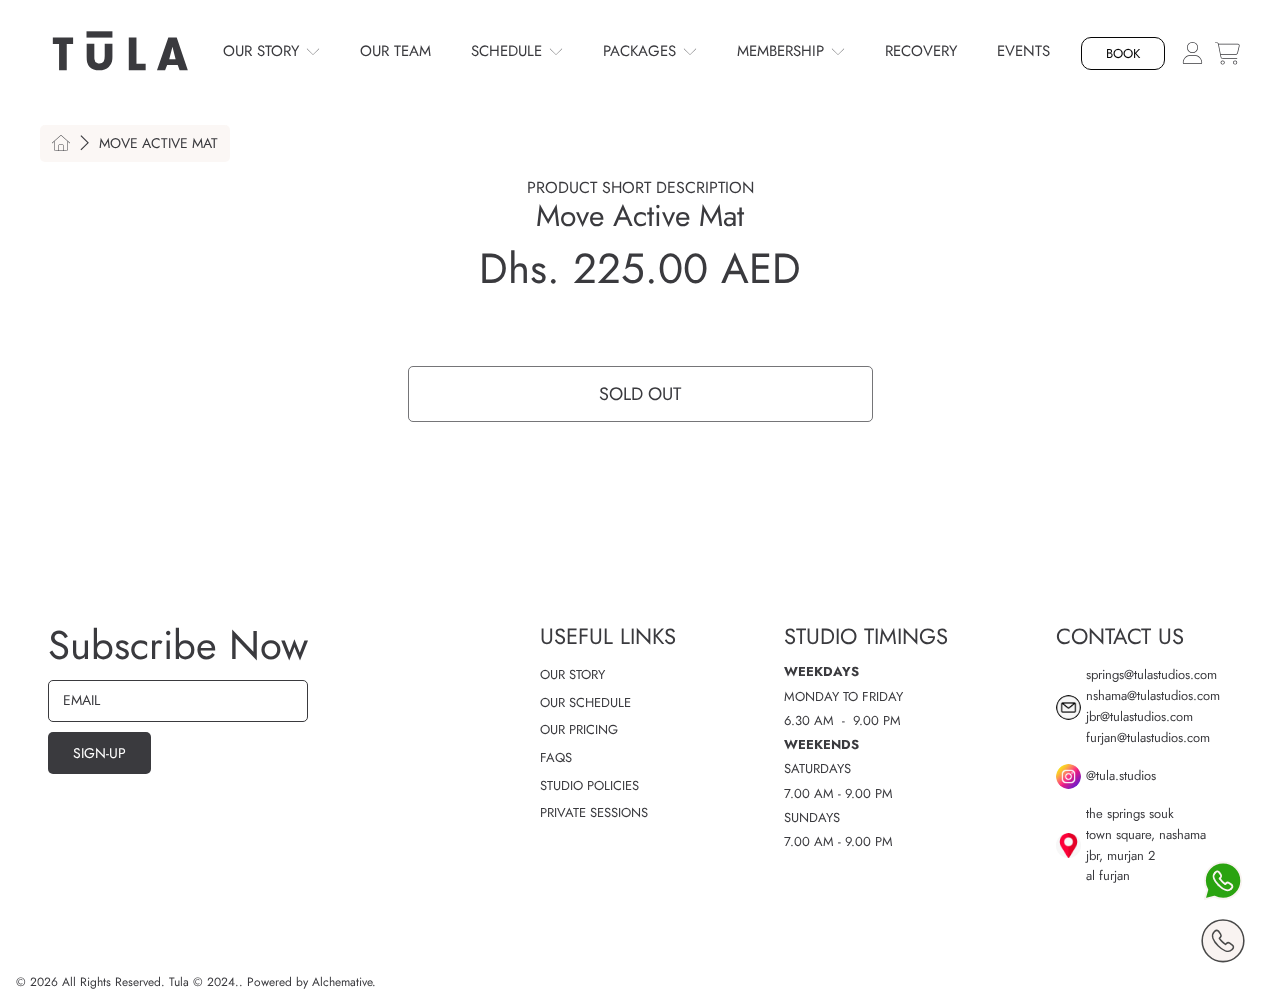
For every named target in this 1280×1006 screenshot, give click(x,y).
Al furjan (1108, 875)
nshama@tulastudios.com (1153, 695)
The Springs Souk (1130, 813)
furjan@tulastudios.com (1148, 737)
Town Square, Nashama (1146, 834)
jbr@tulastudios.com (1139, 716)
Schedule (509, 51)
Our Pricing (579, 729)
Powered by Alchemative (309, 982)
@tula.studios (1121, 775)
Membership (783, 51)
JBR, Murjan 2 (1120, 855)
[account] (1192, 52)
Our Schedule (585, 702)
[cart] (1227, 53)
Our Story (263, 51)
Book (1123, 53)
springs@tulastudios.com (1151, 674)
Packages (642, 51)
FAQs (556, 757)
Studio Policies (589, 785)
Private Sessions (594, 812)
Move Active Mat (158, 144)
